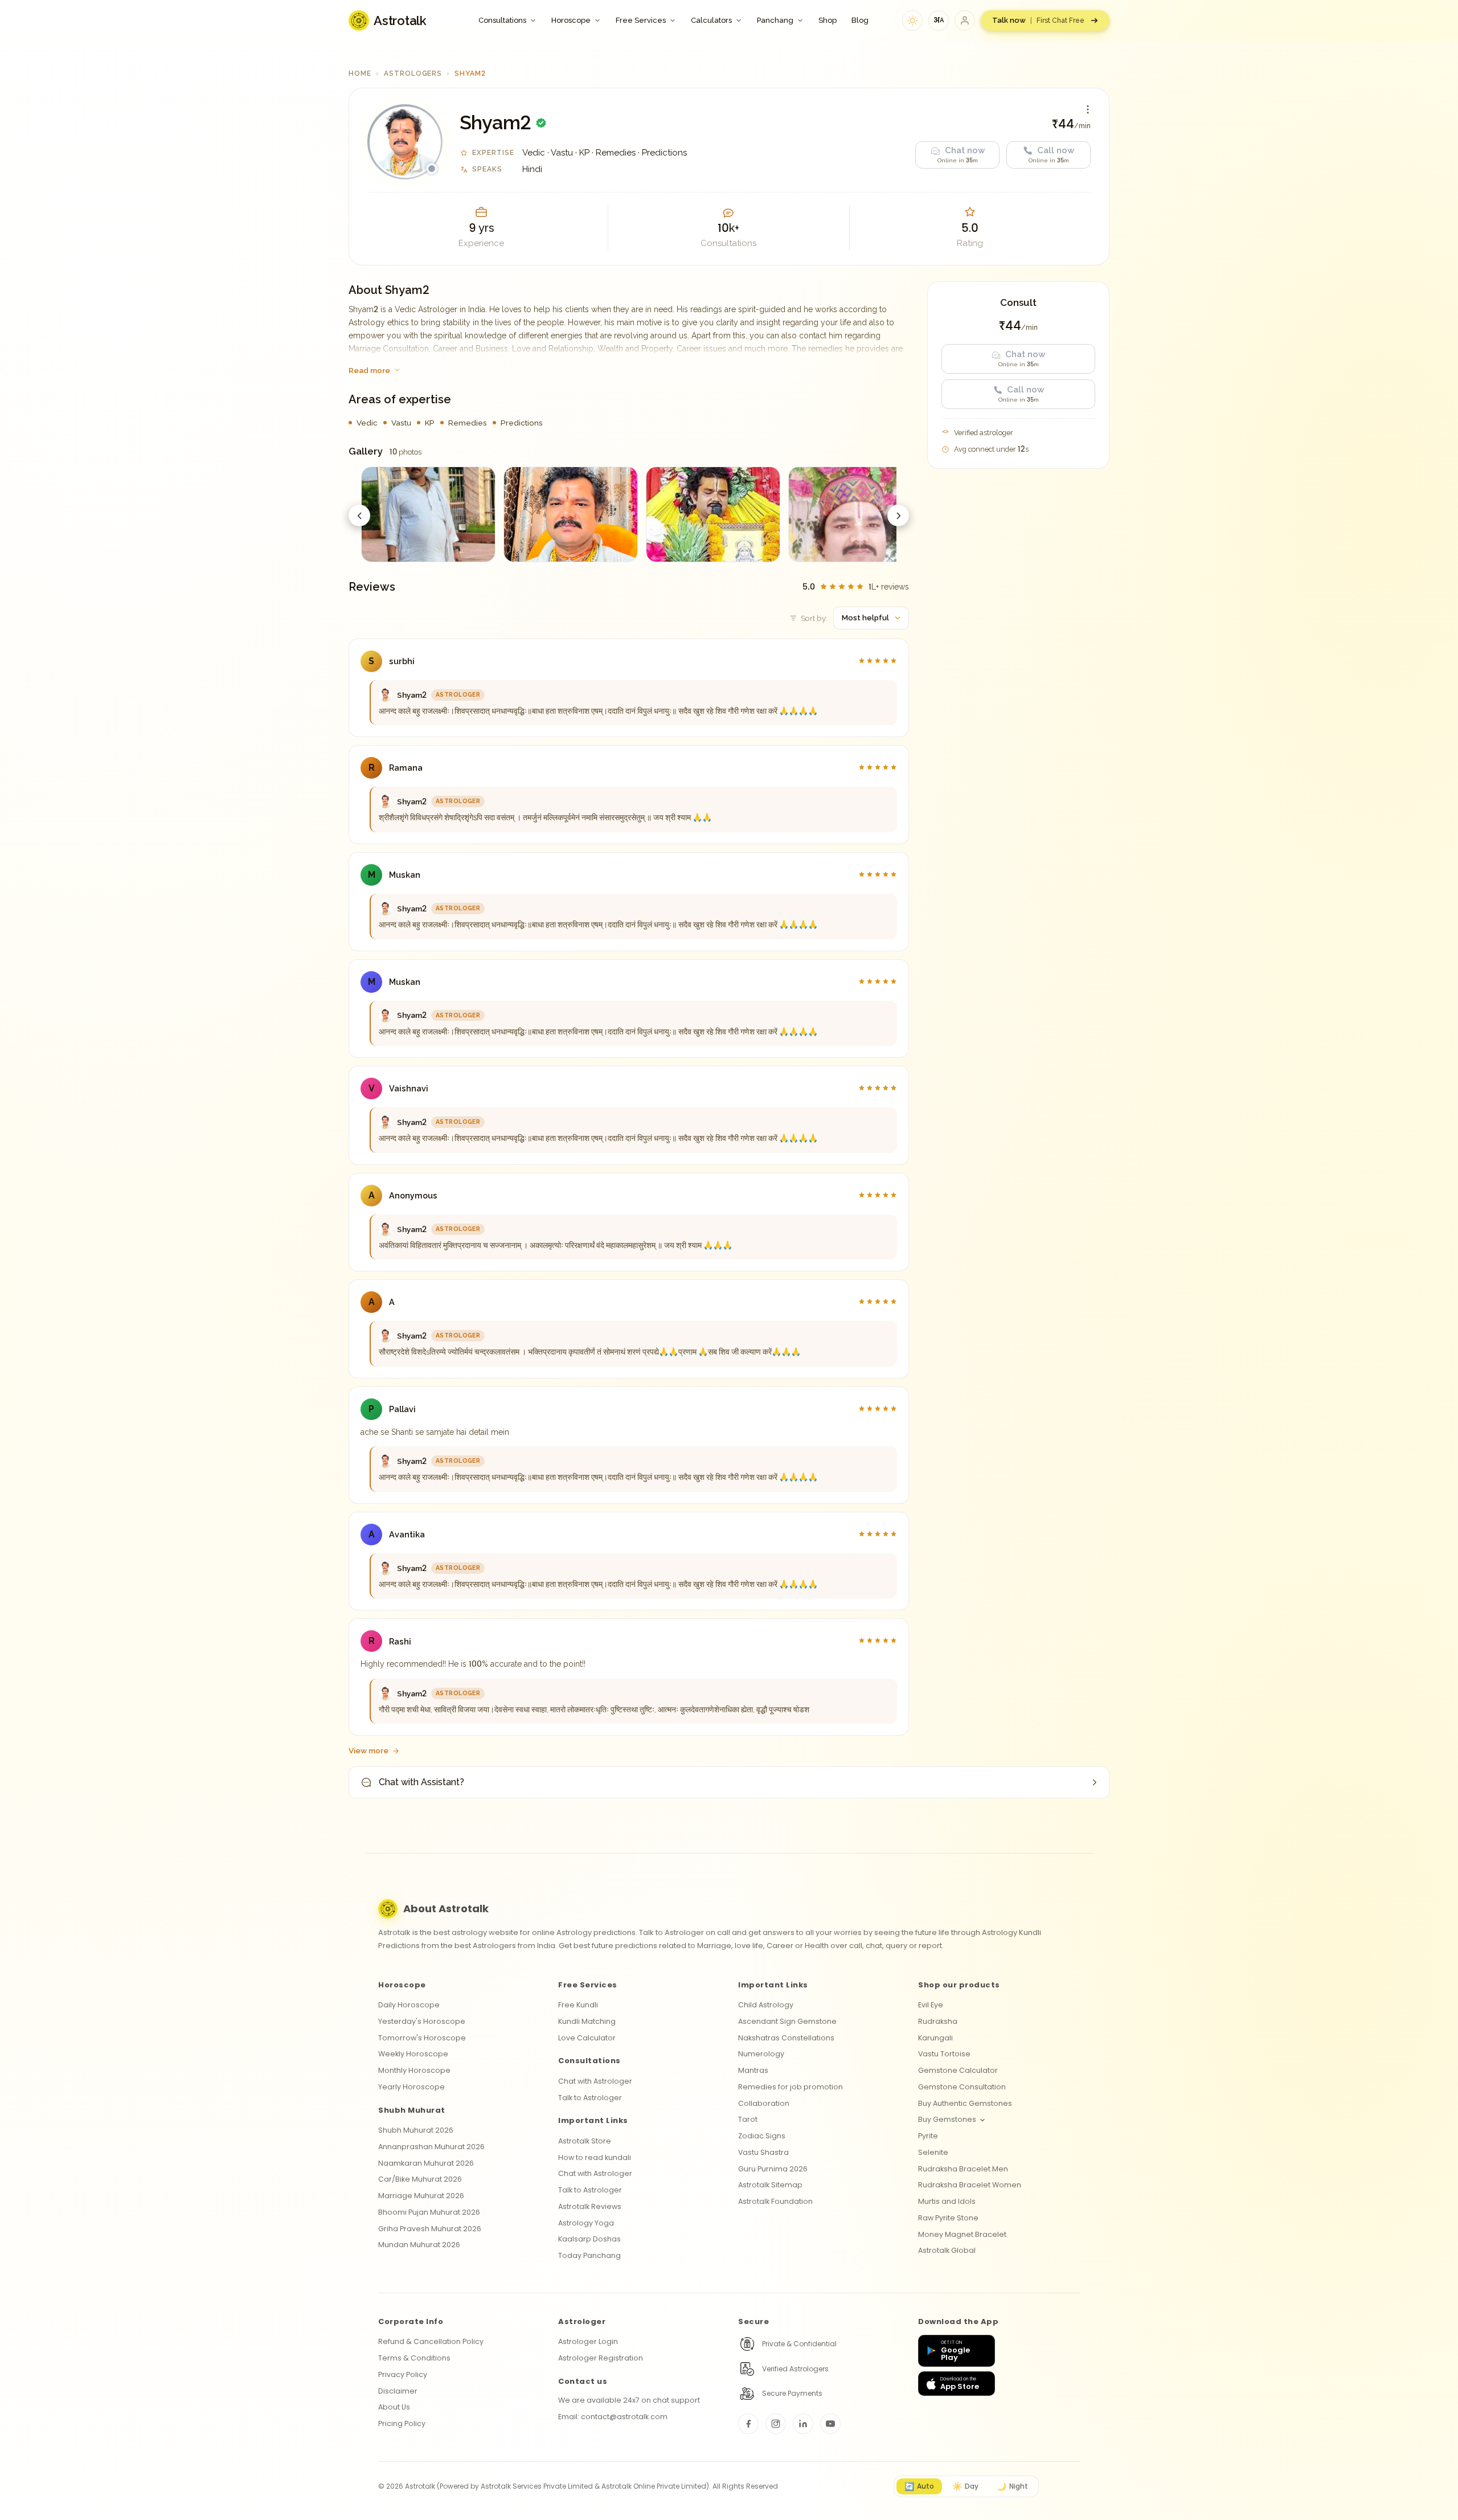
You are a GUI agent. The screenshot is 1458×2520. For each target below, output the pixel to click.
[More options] (1088, 109)
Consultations (502, 20)
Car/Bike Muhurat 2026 (420, 2179)
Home (360, 73)
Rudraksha (938, 2021)
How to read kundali (595, 2157)
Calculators (711, 20)
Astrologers (413, 73)
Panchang (775, 20)
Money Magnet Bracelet (962, 2234)
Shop (828, 20)
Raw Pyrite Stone (948, 2218)
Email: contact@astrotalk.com (613, 2417)
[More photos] (898, 516)
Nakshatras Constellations (786, 2038)
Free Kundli (578, 2005)
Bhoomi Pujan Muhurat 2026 (429, 2212)
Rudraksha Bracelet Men (963, 2169)
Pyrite (928, 2136)
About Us (394, 2407)
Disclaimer (398, 2391)
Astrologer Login (588, 2341)
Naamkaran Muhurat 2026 (426, 2163)
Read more (369, 370)
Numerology (761, 2054)
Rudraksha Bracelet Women (970, 2185)
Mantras (753, 2070)
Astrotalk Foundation (775, 2201)
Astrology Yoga (586, 2223)
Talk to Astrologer (590, 2098)
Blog (860, 20)
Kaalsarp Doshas (589, 2239)
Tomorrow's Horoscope (422, 2038)
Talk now (1038, 20)
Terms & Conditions (414, 2358)
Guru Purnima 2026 (773, 2169)
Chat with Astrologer (595, 2081)
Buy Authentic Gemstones (965, 2103)
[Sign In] (965, 21)
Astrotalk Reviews (590, 2206)
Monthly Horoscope (414, 2070)
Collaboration (764, 2103)
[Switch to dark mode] (912, 21)
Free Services (641, 20)
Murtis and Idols (947, 2201)
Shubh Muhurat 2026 (416, 2130)
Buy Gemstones (947, 2119)
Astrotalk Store (585, 2141)
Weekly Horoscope (413, 2054)
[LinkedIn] (803, 2424)
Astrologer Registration (601, 2358)
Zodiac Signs (762, 2136)
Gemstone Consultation (962, 2087)
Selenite (933, 2152)
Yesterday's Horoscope (422, 2021)
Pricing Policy (402, 2423)
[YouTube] (830, 2424)
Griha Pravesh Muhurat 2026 (430, 2229)
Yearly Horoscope (411, 2087)
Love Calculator (587, 2038)
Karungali (935, 2038)
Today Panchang (589, 2255)
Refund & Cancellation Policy (431, 2341)
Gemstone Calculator (958, 2070)
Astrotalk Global (947, 2250)
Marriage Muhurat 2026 (421, 2196)
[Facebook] (748, 2424)
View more (368, 1750)
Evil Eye (931, 2005)
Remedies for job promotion (791, 2087)
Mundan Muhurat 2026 (419, 2245)
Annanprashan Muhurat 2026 (431, 2147)
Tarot (748, 2119)
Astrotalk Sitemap (770, 2185)
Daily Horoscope (409, 2005)
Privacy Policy (403, 2374)
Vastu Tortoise (944, 2054)
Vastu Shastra (763, 2152)
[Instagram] (776, 2424)
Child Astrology (766, 2005)
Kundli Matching (587, 2021)
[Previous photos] (359, 516)
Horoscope (571, 20)
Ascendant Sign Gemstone (787, 2021)
